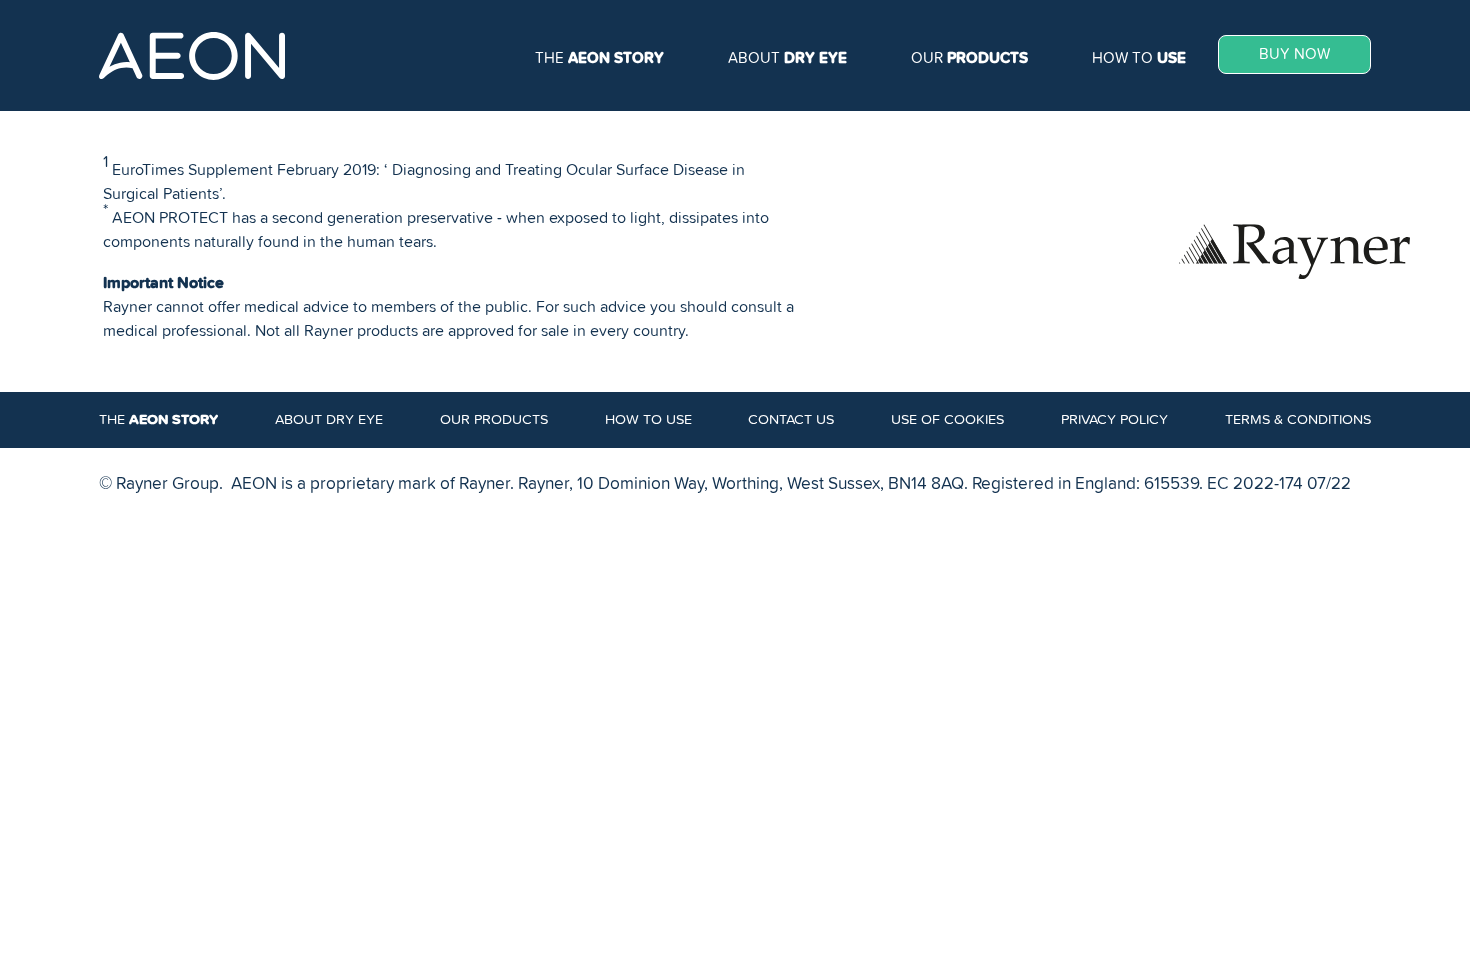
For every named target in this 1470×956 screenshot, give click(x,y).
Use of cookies (947, 420)
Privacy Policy (1114, 420)
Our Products (494, 420)
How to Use (648, 420)
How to (1139, 58)
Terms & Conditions (1298, 420)
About (787, 58)
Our (969, 58)
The (599, 58)
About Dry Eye (329, 420)
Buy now (1294, 54)
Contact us (791, 420)
